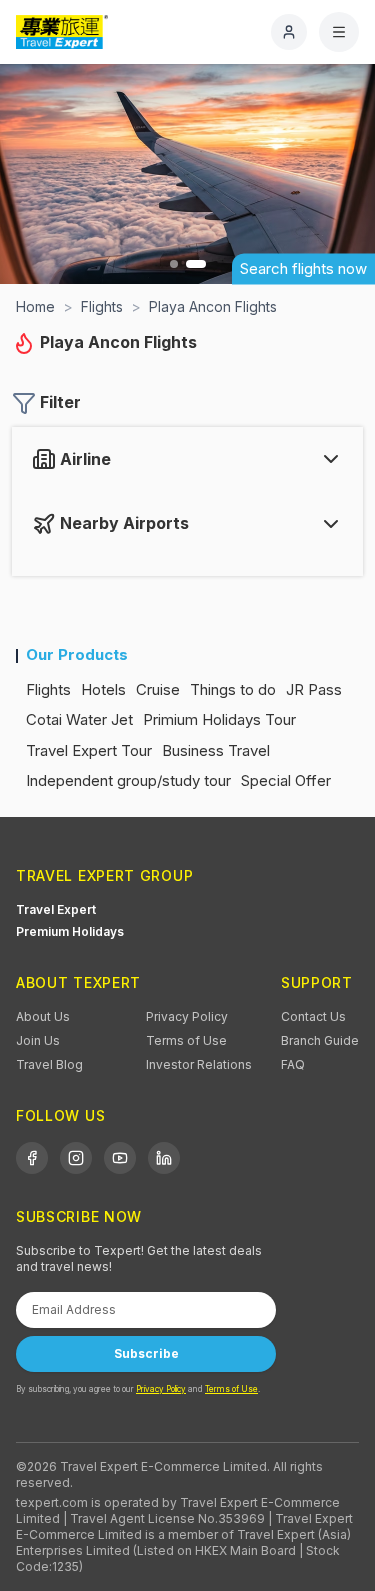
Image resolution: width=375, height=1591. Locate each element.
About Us (43, 1016)
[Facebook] (32, 1158)
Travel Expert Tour (89, 750)
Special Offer (286, 780)
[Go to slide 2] (196, 264)
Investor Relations (199, 1064)
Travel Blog (49, 1064)
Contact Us (313, 1016)
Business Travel (216, 750)
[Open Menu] (339, 32)
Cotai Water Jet (79, 719)
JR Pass (314, 689)
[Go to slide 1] (174, 264)
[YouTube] (120, 1158)
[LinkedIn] (164, 1158)
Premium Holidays (70, 931)
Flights (48, 689)
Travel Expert (56, 909)
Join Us (38, 1040)
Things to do (233, 689)
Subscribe (146, 1353)
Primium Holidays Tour (219, 719)
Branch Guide (320, 1040)
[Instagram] (76, 1158)
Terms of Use (186, 1040)
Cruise (158, 689)
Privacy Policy (187, 1016)
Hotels (103, 689)
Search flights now (303, 268)
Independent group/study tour (128, 780)
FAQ (293, 1064)
